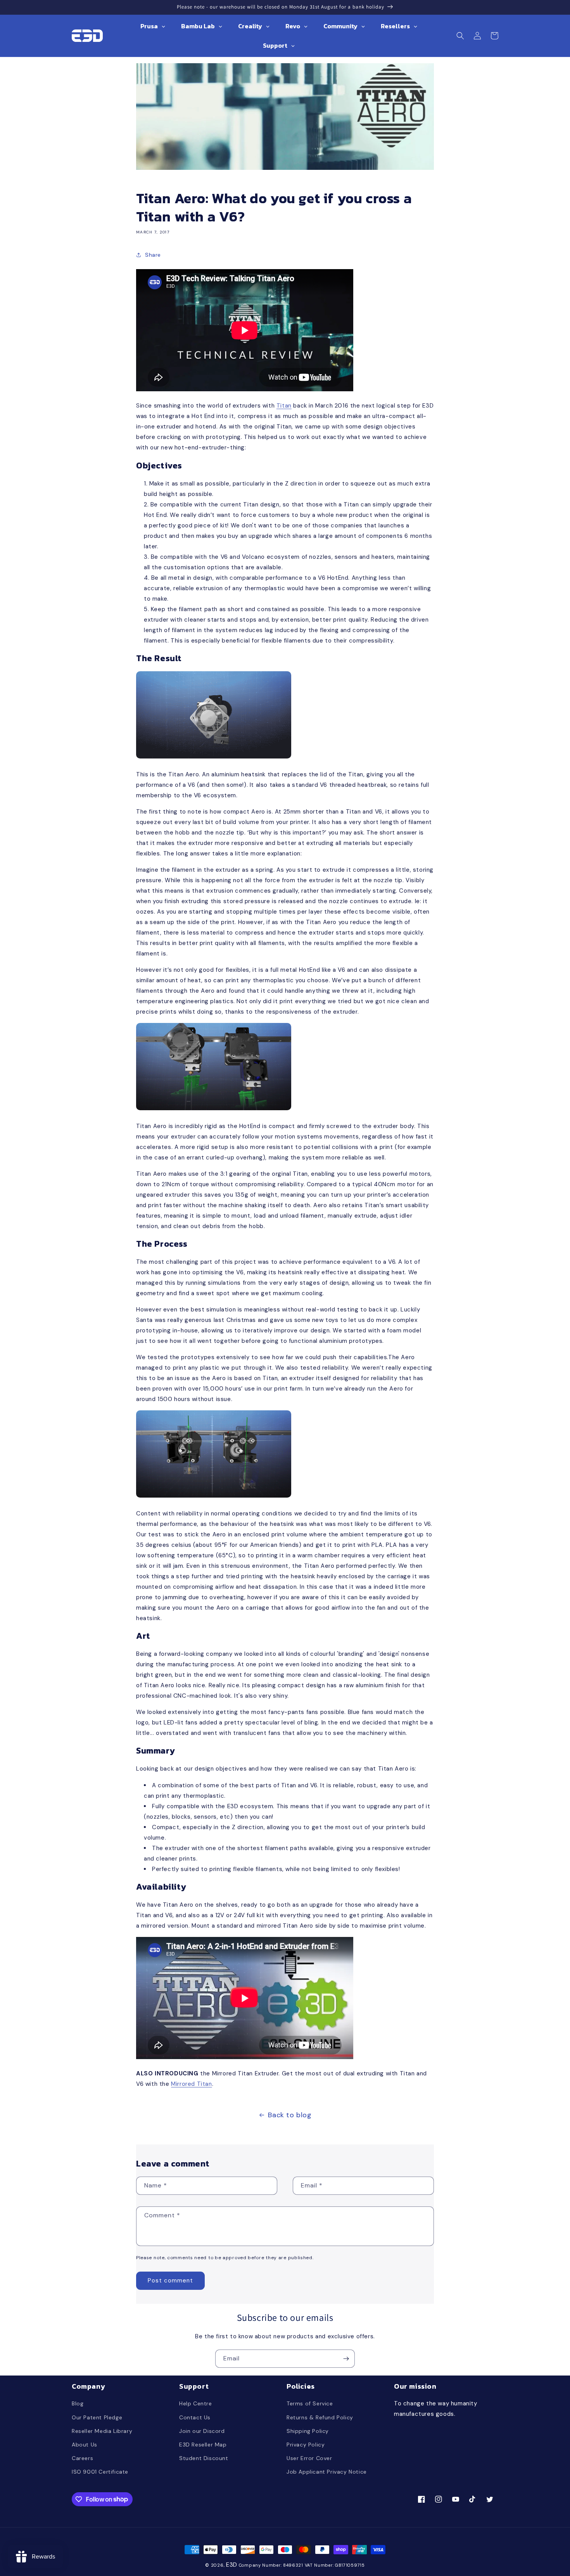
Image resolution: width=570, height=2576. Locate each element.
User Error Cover (309, 2458)
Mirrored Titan (191, 2084)
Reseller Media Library (102, 2431)
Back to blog (290, 2115)
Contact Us (195, 2417)
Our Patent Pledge (97, 2417)
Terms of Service (310, 2403)
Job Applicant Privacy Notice (327, 2472)
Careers (82, 2458)
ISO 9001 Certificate (100, 2472)
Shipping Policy (308, 2431)
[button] (460, 36)
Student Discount (204, 2458)
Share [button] (153, 255)
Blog (78, 2403)
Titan (284, 406)
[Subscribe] (346, 2359)
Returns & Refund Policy (320, 2417)
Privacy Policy (306, 2445)
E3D (232, 2565)
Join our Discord (202, 2431)
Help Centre (196, 2403)
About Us (85, 2445)
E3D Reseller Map (203, 2445)
